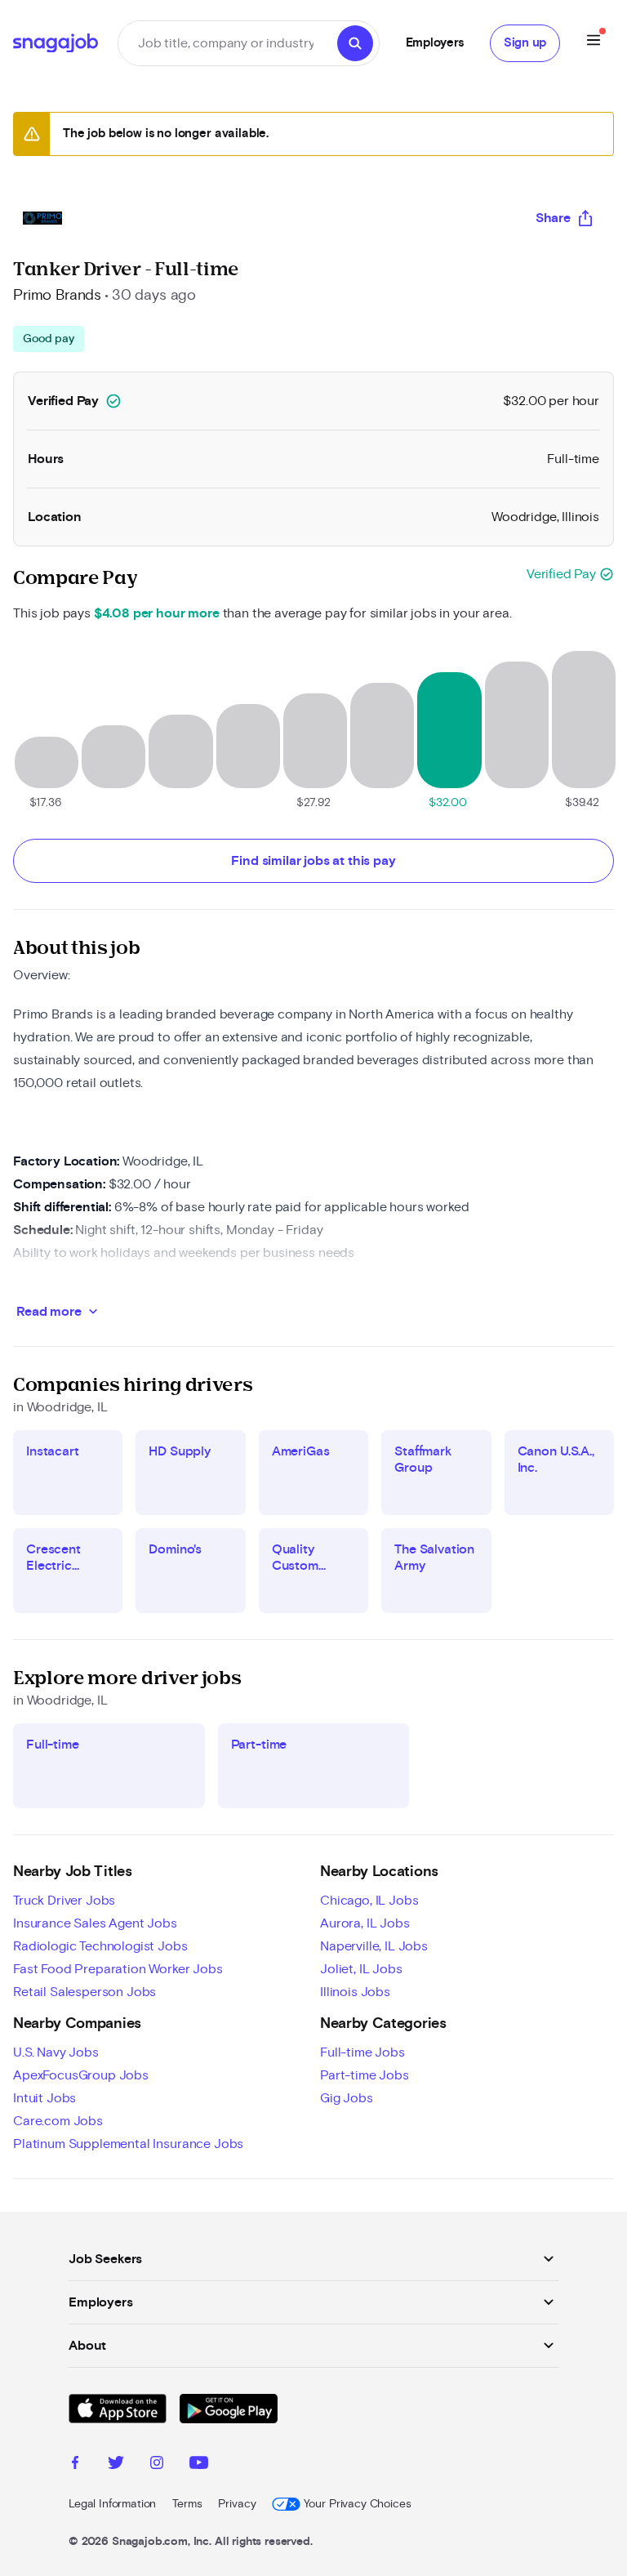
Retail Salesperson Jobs (84, 1992)
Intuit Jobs (44, 2098)
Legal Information (112, 2504)
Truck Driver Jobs (64, 1901)
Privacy (237, 2504)
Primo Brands (57, 296)
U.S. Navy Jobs (56, 2052)
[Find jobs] (355, 43)
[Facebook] (75, 2465)
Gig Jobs (347, 2098)
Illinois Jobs (355, 1992)
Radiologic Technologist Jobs (100, 1946)
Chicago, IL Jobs (369, 1901)
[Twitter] (116, 2465)
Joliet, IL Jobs (361, 1969)
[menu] (594, 43)
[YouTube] (199, 2465)
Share (553, 218)
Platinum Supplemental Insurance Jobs (128, 2144)
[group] (49, 339)
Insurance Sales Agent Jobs (95, 1923)
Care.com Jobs (58, 2121)
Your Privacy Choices (357, 2504)
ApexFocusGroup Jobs (81, 2075)
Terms (187, 2504)
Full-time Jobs (362, 2052)
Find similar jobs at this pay (313, 861)
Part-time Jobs (365, 2075)
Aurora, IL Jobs (365, 1923)
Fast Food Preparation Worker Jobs (118, 1969)
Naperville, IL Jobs (374, 1946)
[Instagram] (157, 2465)
